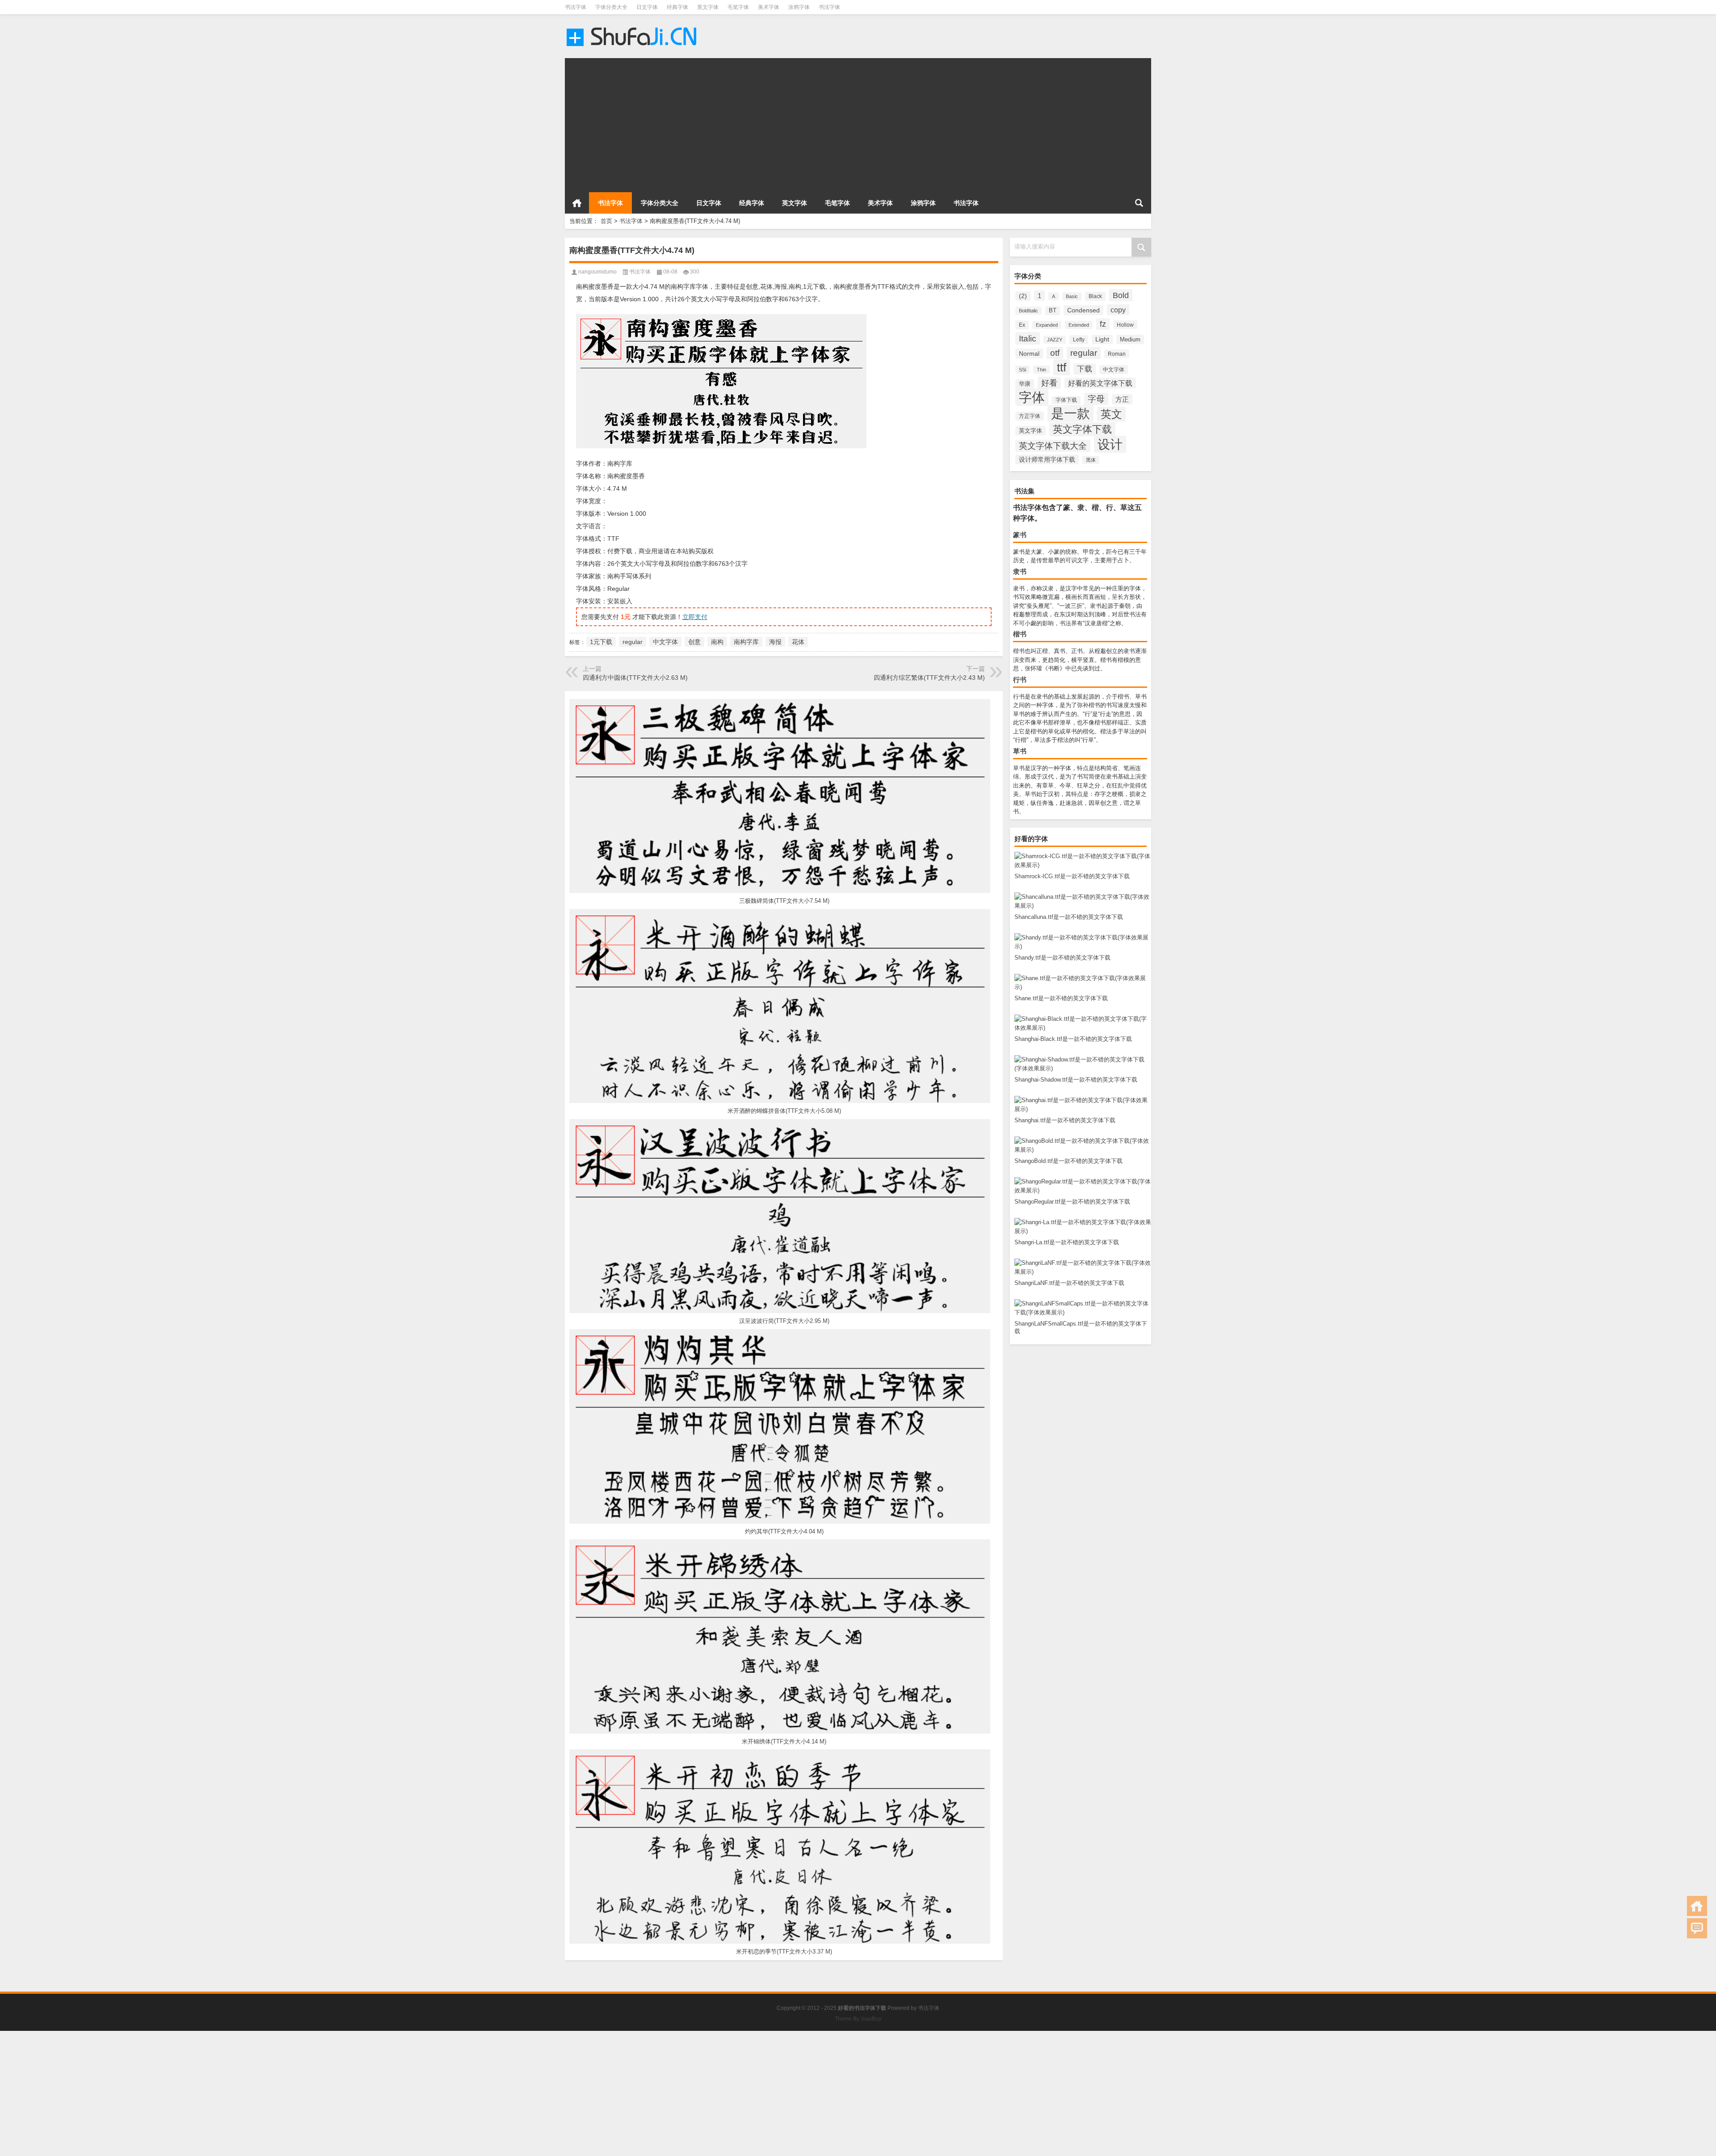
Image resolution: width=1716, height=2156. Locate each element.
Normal (1029, 354)
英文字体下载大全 (1053, 446)
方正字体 (1030, 416)
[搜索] (1139, 203)
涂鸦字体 (799, 7)
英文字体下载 (1082, 429)
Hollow (1125, 325)
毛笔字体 (738, 7)
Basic (1072, 296)
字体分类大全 (611, 7)
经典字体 (677, 7)
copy (1118, 310)
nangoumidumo (597, 272)
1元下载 (601, 642)
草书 (1020, 751)
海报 (775, 642)
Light (1102, 339)
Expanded (1047, 325)
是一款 (1070, 413)
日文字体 (647, 7)
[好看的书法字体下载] (633, 26)
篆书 (1020, 535)
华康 (1025, 384)
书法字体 (576, 7)
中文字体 (1114, 370)
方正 (1122, 399)
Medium (1130, 339)
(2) (1023, 296)
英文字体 (708, 7)
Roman (1117, 354)
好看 (1049, 383)
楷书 (1020, 634)
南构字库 (746, 642)
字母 (1096, 399)
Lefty (1079, 340)
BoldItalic (1028, 311)
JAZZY (1055, 340)
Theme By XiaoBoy (858, 2019)
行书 (1020, 680)
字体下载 (1066, 400)
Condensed (1083, 310)
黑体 (1091, 460)
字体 (1032, 397)
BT (1053, 311)
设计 (1110, 444)
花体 (798, 642)
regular (1084, 353)
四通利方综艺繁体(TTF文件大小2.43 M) (929, 678)
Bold (1121, 295)
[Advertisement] (833, 121)
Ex (1022, 325)
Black (1095, 296)
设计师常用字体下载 (1047, 459)
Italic (1028, 338)
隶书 (1020, 571)
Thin (1041, 370)
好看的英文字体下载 (1100, 383)
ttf (1062, 367)
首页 (577, 203)
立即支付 (695, 617)
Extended (1079, 325)
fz (1103, 324)
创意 (694, 642)
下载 (1085, 369)
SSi (1022, 370)
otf (1055, 353)
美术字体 (769, 7)
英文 (1111, 414)
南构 (717, 642)
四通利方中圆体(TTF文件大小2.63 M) (635, 678)
